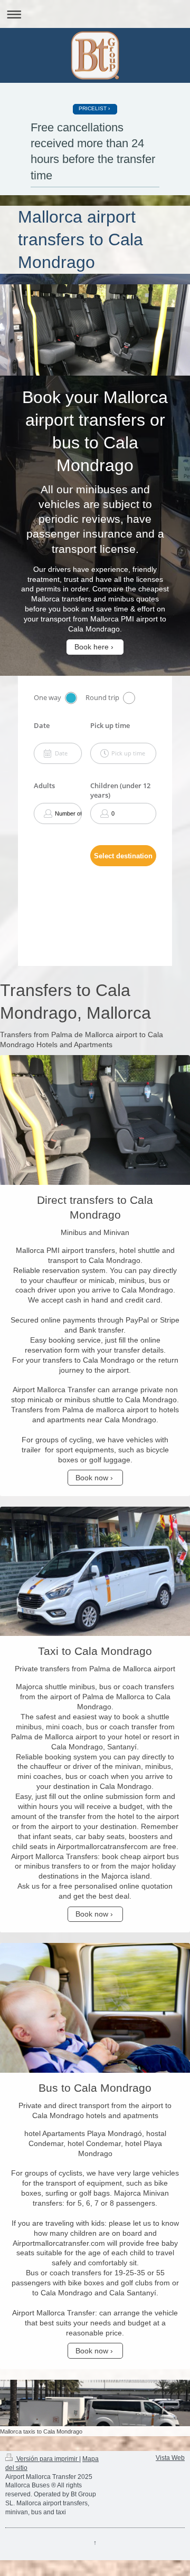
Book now (92, 1478)
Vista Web (170, 2458)
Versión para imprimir (47, 2459)
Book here (92, 647)
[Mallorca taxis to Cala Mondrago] (95, 2403)
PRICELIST (93, 108)
